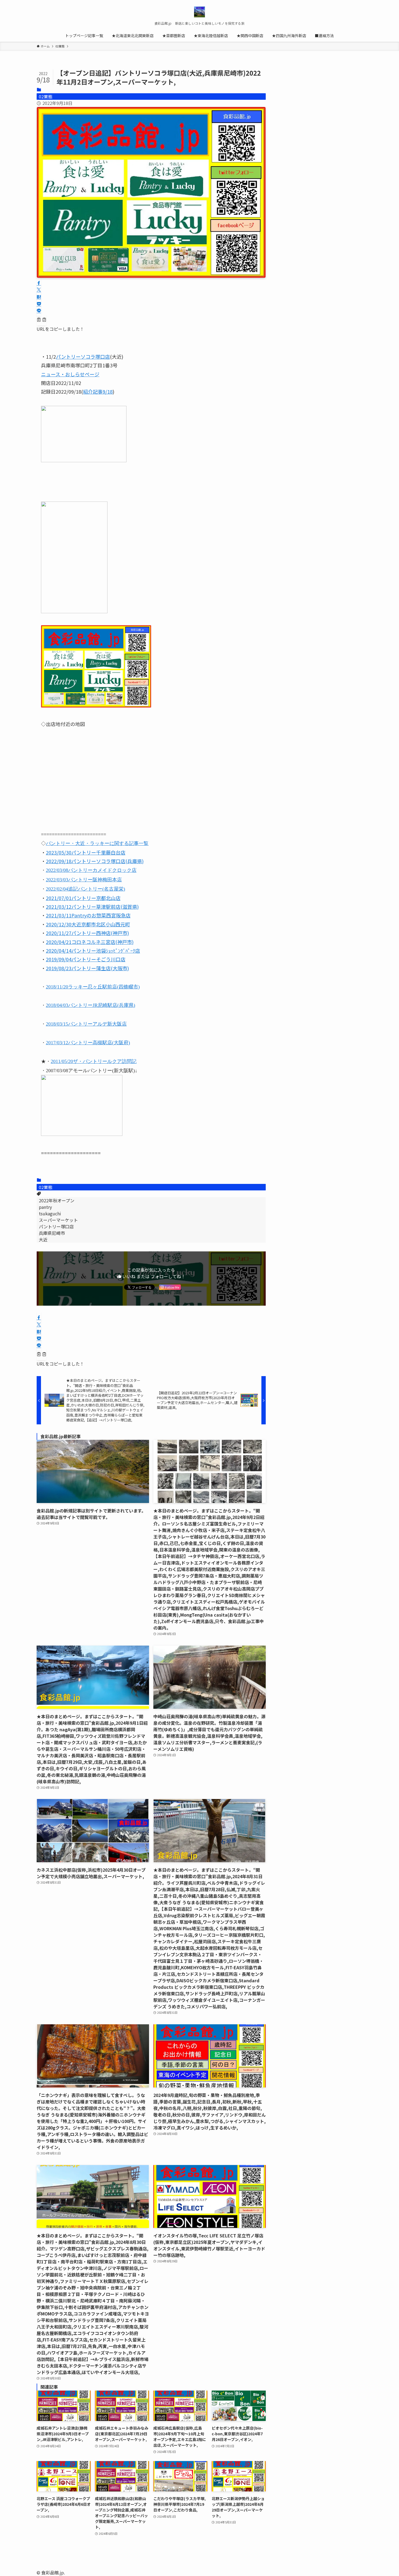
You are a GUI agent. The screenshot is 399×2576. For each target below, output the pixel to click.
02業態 (46, 97)
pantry (45, 1207)
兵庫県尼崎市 (52, 1233)
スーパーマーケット (58, 1220)
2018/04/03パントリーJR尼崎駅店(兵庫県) (91, 1005)
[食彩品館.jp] (199, 12)
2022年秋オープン (57, 1200)
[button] (39, 283)
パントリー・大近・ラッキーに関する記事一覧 (97, 843)
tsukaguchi (50, 1213)
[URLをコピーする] (42, 320)
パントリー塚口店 (56, 1226)
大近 (43, 1239)
